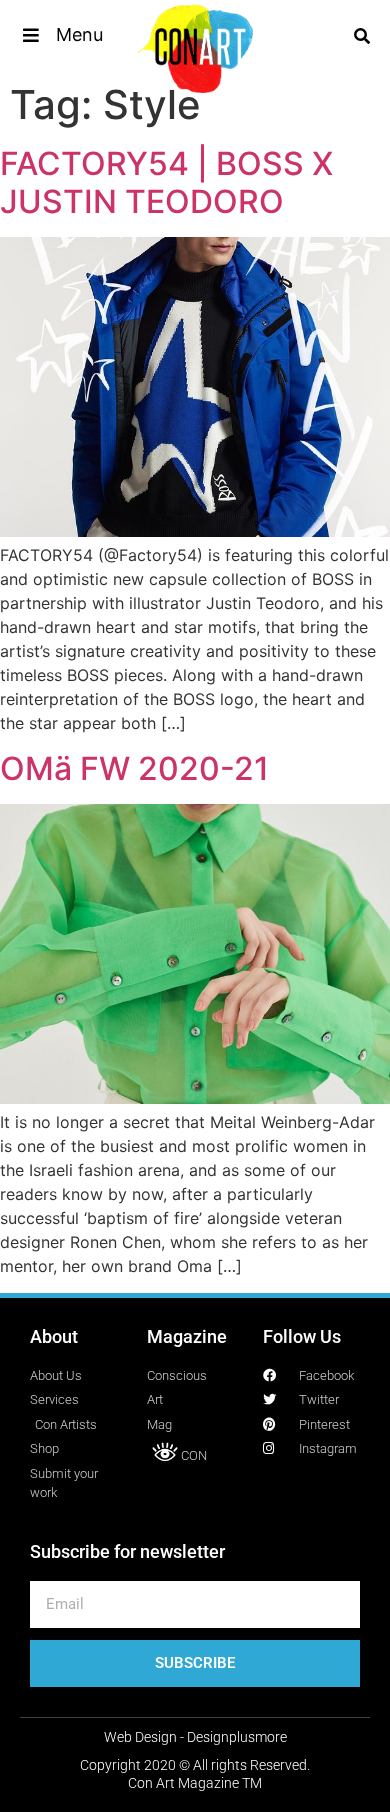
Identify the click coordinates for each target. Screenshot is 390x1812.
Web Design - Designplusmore (195, 1737)
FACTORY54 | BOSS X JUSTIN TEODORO (166, 182)
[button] (61, 35)
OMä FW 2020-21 (134, 768)
